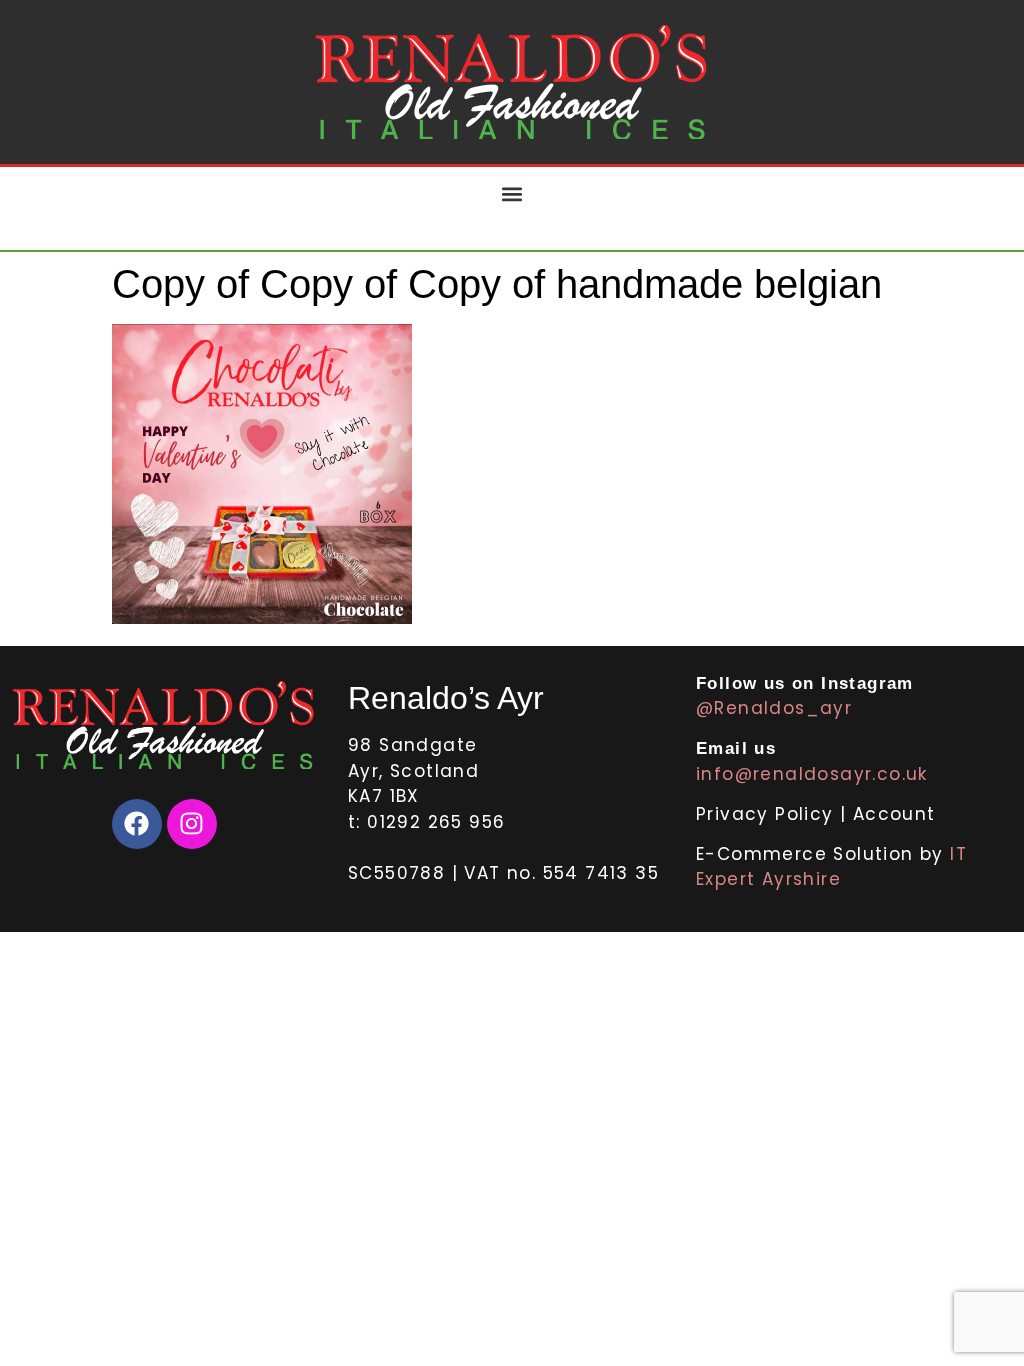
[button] (512, 193)
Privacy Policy (768, 814)
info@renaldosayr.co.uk (812, 774)
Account (894, 814)
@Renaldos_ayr (774, 708)
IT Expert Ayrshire (831, 867)
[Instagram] (192, 824)
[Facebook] (137, 824)
